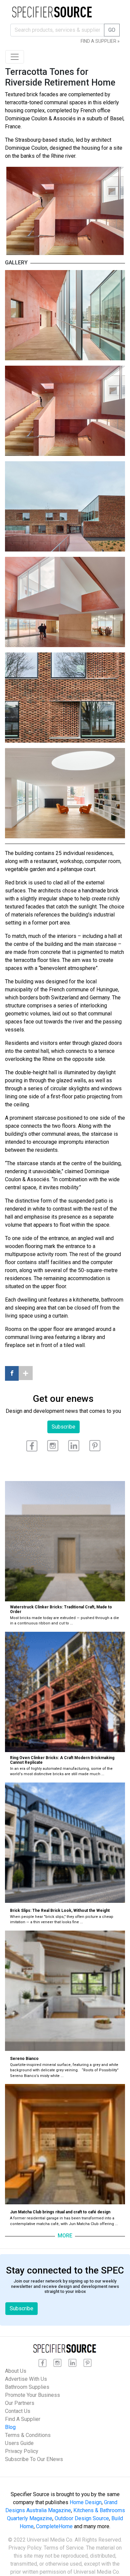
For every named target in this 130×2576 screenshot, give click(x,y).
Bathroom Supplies (27, 2387)
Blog (10, 2427)
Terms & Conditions (28, 2435)
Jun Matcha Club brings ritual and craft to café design (60, 2212)
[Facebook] (12, 1373)
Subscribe (63, 1427)
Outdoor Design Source (82, 2518)
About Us (16, 2371)
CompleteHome (54, 2526)
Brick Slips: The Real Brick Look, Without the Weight (60, 1911)
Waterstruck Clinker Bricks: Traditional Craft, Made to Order (61, 1609)
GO (112, 30)
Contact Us (18, 2411)
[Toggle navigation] (15, 57)
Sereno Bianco (24, 2059)
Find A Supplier (23, 2419)
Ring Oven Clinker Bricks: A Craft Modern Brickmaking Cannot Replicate (62, 1760)
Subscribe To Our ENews (34, 2459)
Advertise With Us (26, 2379)
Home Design (86, 2502)
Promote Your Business (32, 2395)
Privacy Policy (22, 2451)
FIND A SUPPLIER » (100, 41)
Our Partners (20, 2403)
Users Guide (19, 2443)
